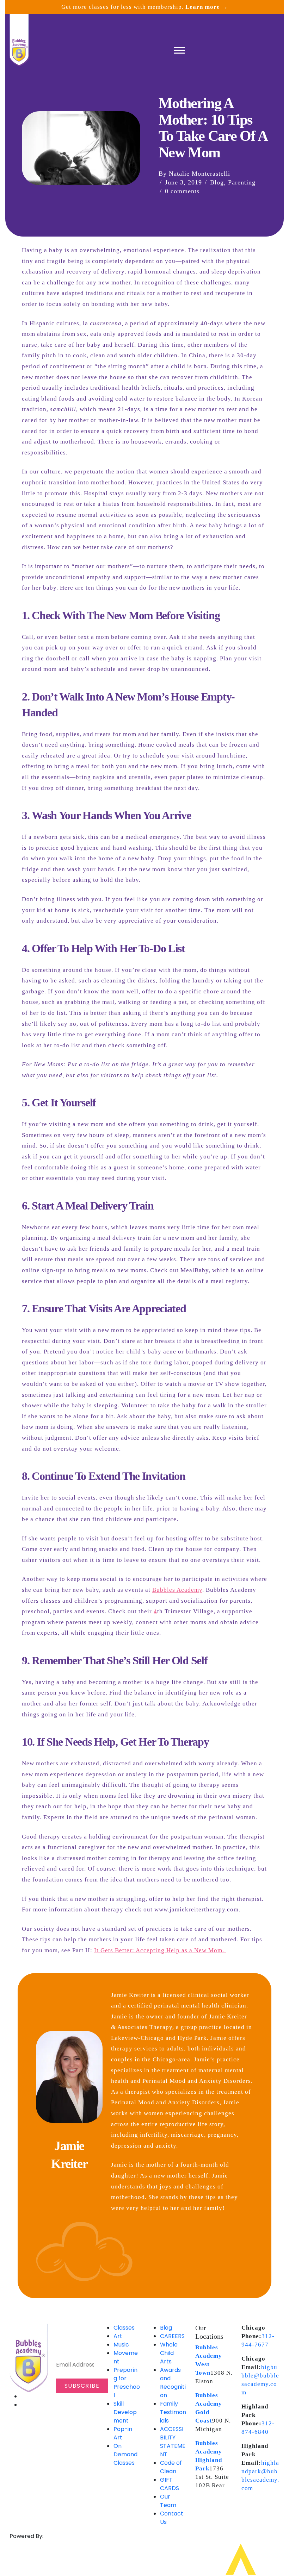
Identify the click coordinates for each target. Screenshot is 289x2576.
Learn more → (207, 7)
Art (118, 2336)
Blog (217, 182)
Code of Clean (171, 2467)
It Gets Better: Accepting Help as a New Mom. (160, 1950)
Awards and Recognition (173, 2383)
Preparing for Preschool (127, 2383)
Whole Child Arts (169, 2353)
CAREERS (172, 2336)
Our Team (168, 2501)
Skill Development (125, 2412)
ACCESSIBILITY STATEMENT (173, 2442)
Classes (124, 2328)
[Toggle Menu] (179, 50)
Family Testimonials (173, 2412)
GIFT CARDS (170, 2484)
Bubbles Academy (177, 1590)
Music (121, 2345)
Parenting (242, 182)
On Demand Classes (125, 2454)
